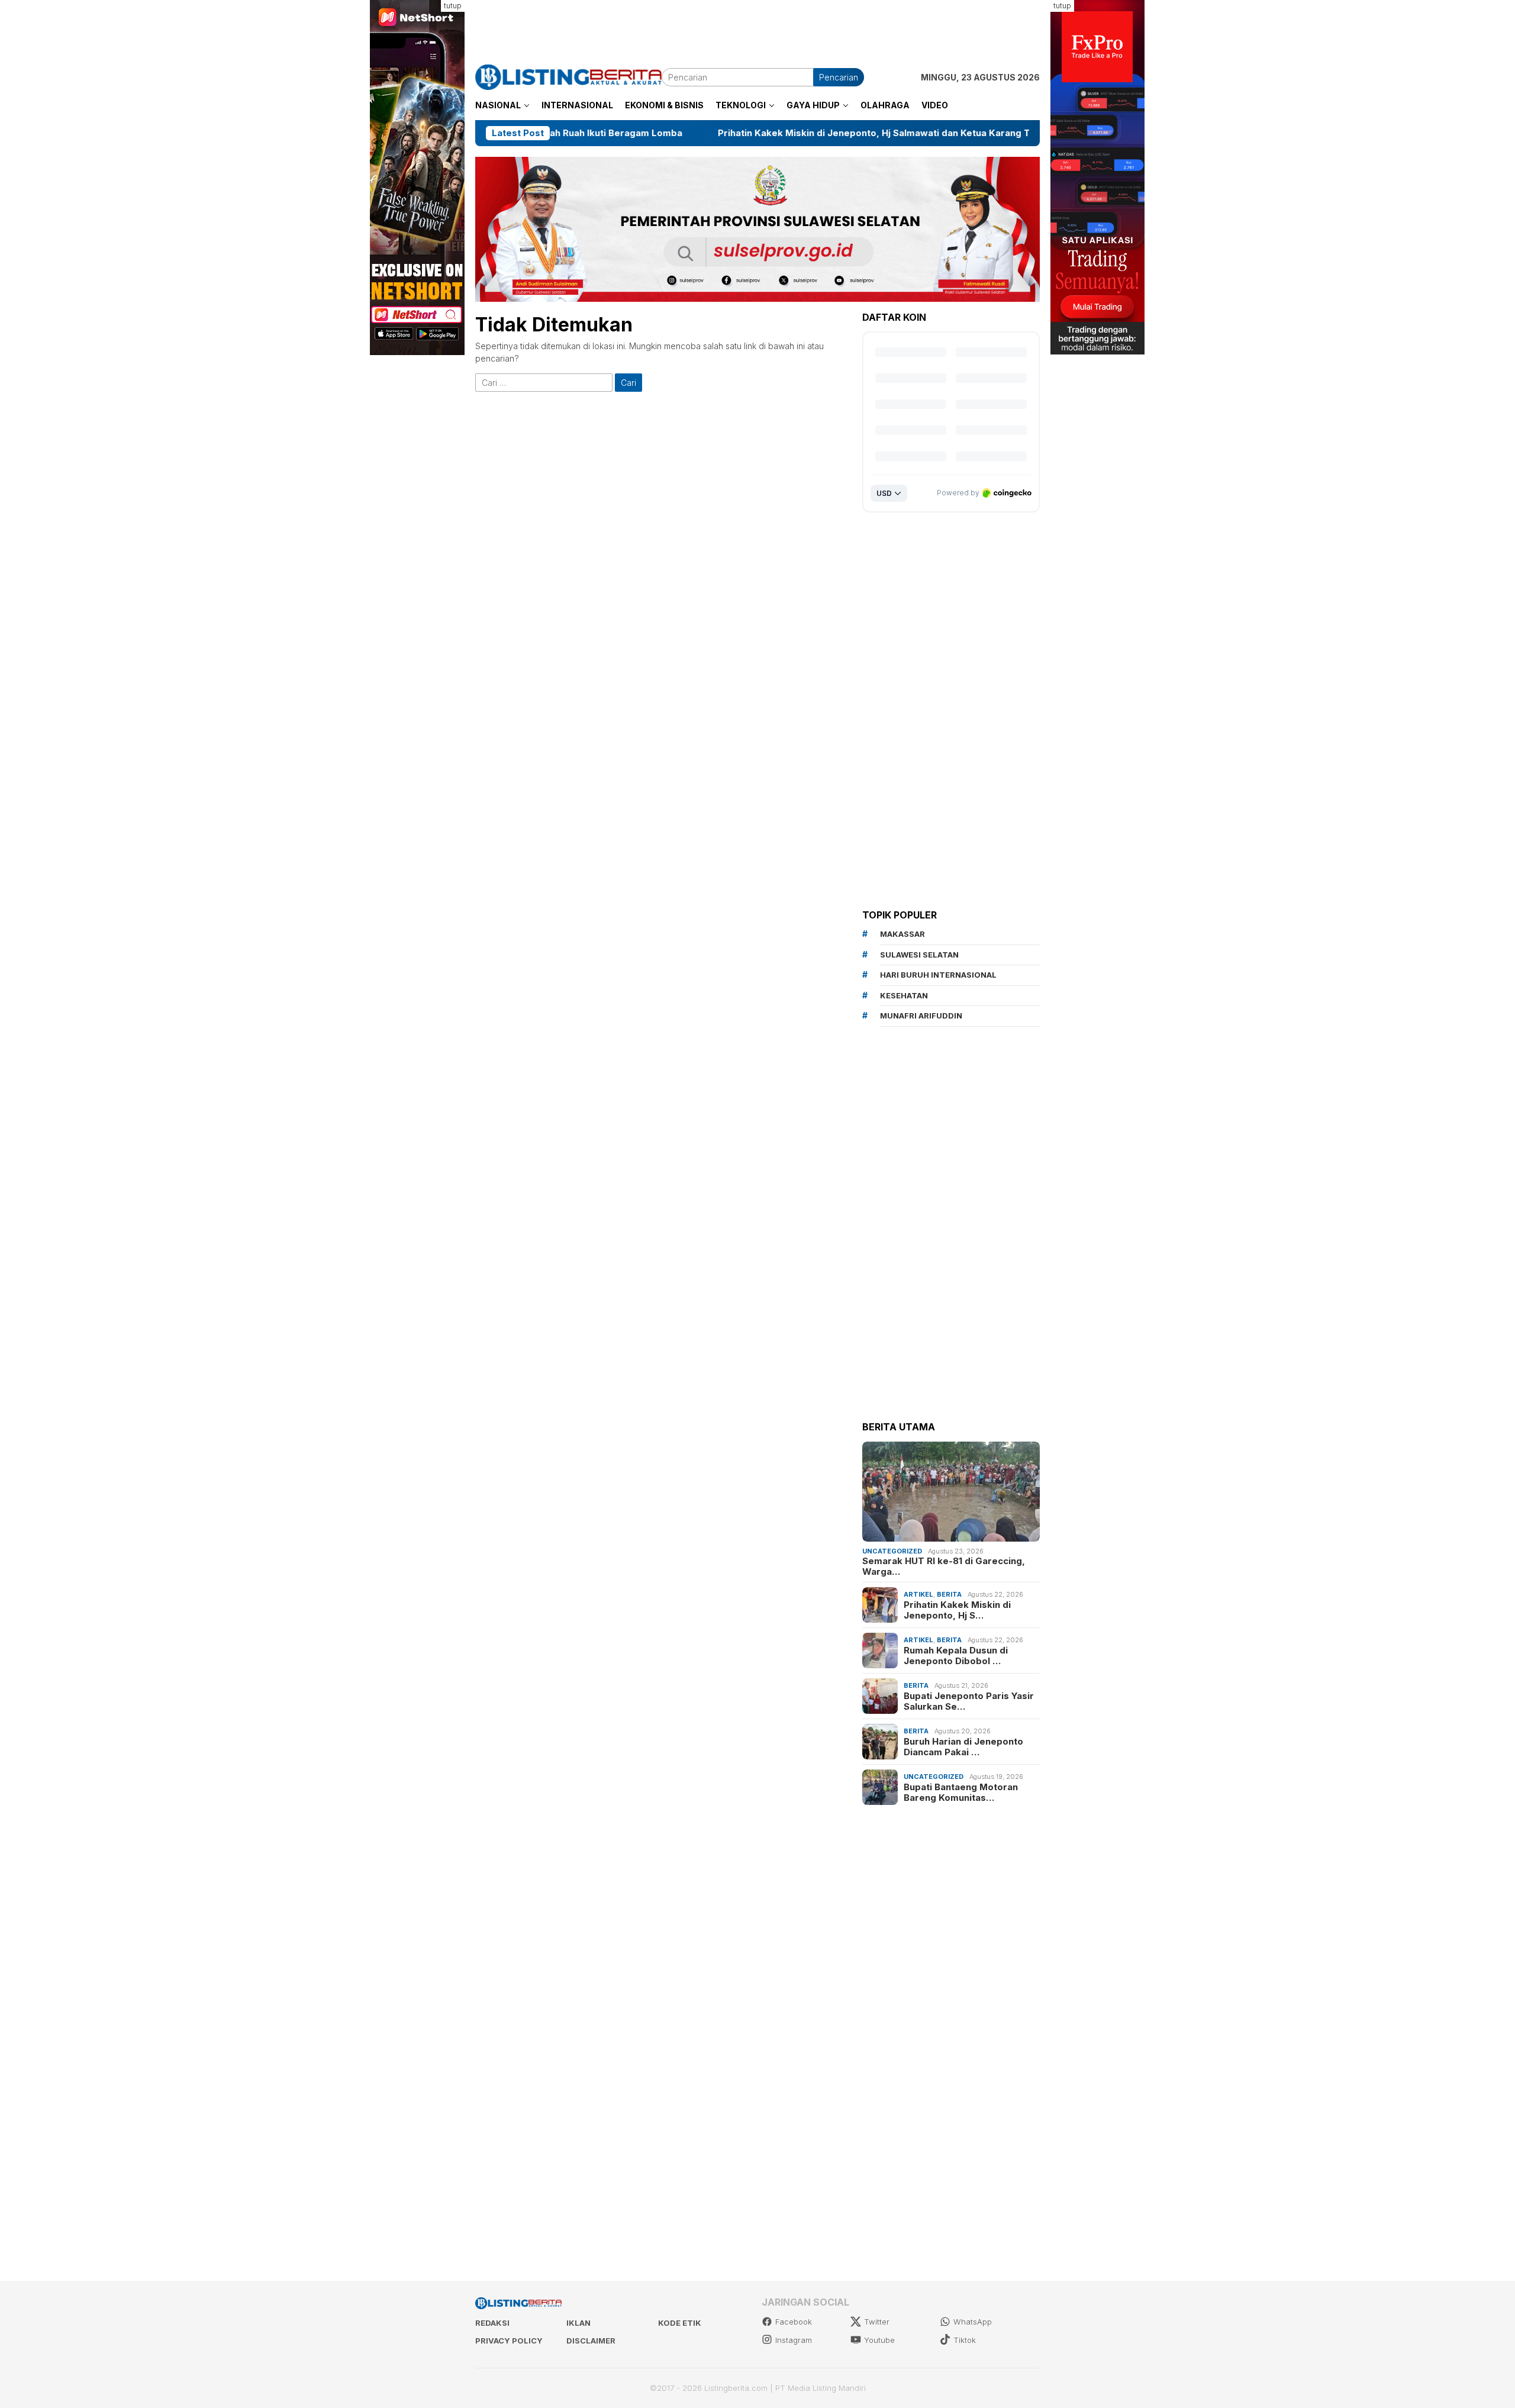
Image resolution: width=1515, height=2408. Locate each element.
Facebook (794, 2322)
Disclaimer (591, 2341)
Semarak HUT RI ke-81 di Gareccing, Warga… (944, 1566)
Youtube (879, 2340)
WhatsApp (973, 2322)
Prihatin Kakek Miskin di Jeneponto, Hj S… (957, 1610)
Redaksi (492, 2323)
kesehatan (904, 995)
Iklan (578, 2323)
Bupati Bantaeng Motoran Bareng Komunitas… (961, 1792)
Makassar (902, 934)
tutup (453, 6)
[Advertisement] (757, 27)
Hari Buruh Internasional (938, 975)
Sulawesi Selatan (919, 955)
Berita (949, 1594)
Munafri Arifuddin (921, 1016)
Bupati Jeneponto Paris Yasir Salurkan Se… (969, 1701)
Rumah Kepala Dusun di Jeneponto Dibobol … (956, 1655)
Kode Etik (680, 2323)
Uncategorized (892, 1550)
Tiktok (965, 2340)
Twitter (877, 2322)
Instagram (794, 2340)
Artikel (918, 1594)
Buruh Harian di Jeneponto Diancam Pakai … (963, 1746)
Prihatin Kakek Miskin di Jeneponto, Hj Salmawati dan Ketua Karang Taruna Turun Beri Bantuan (792, 133)
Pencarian (839, 77)
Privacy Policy (509, 2341)
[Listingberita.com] (568, 76)
